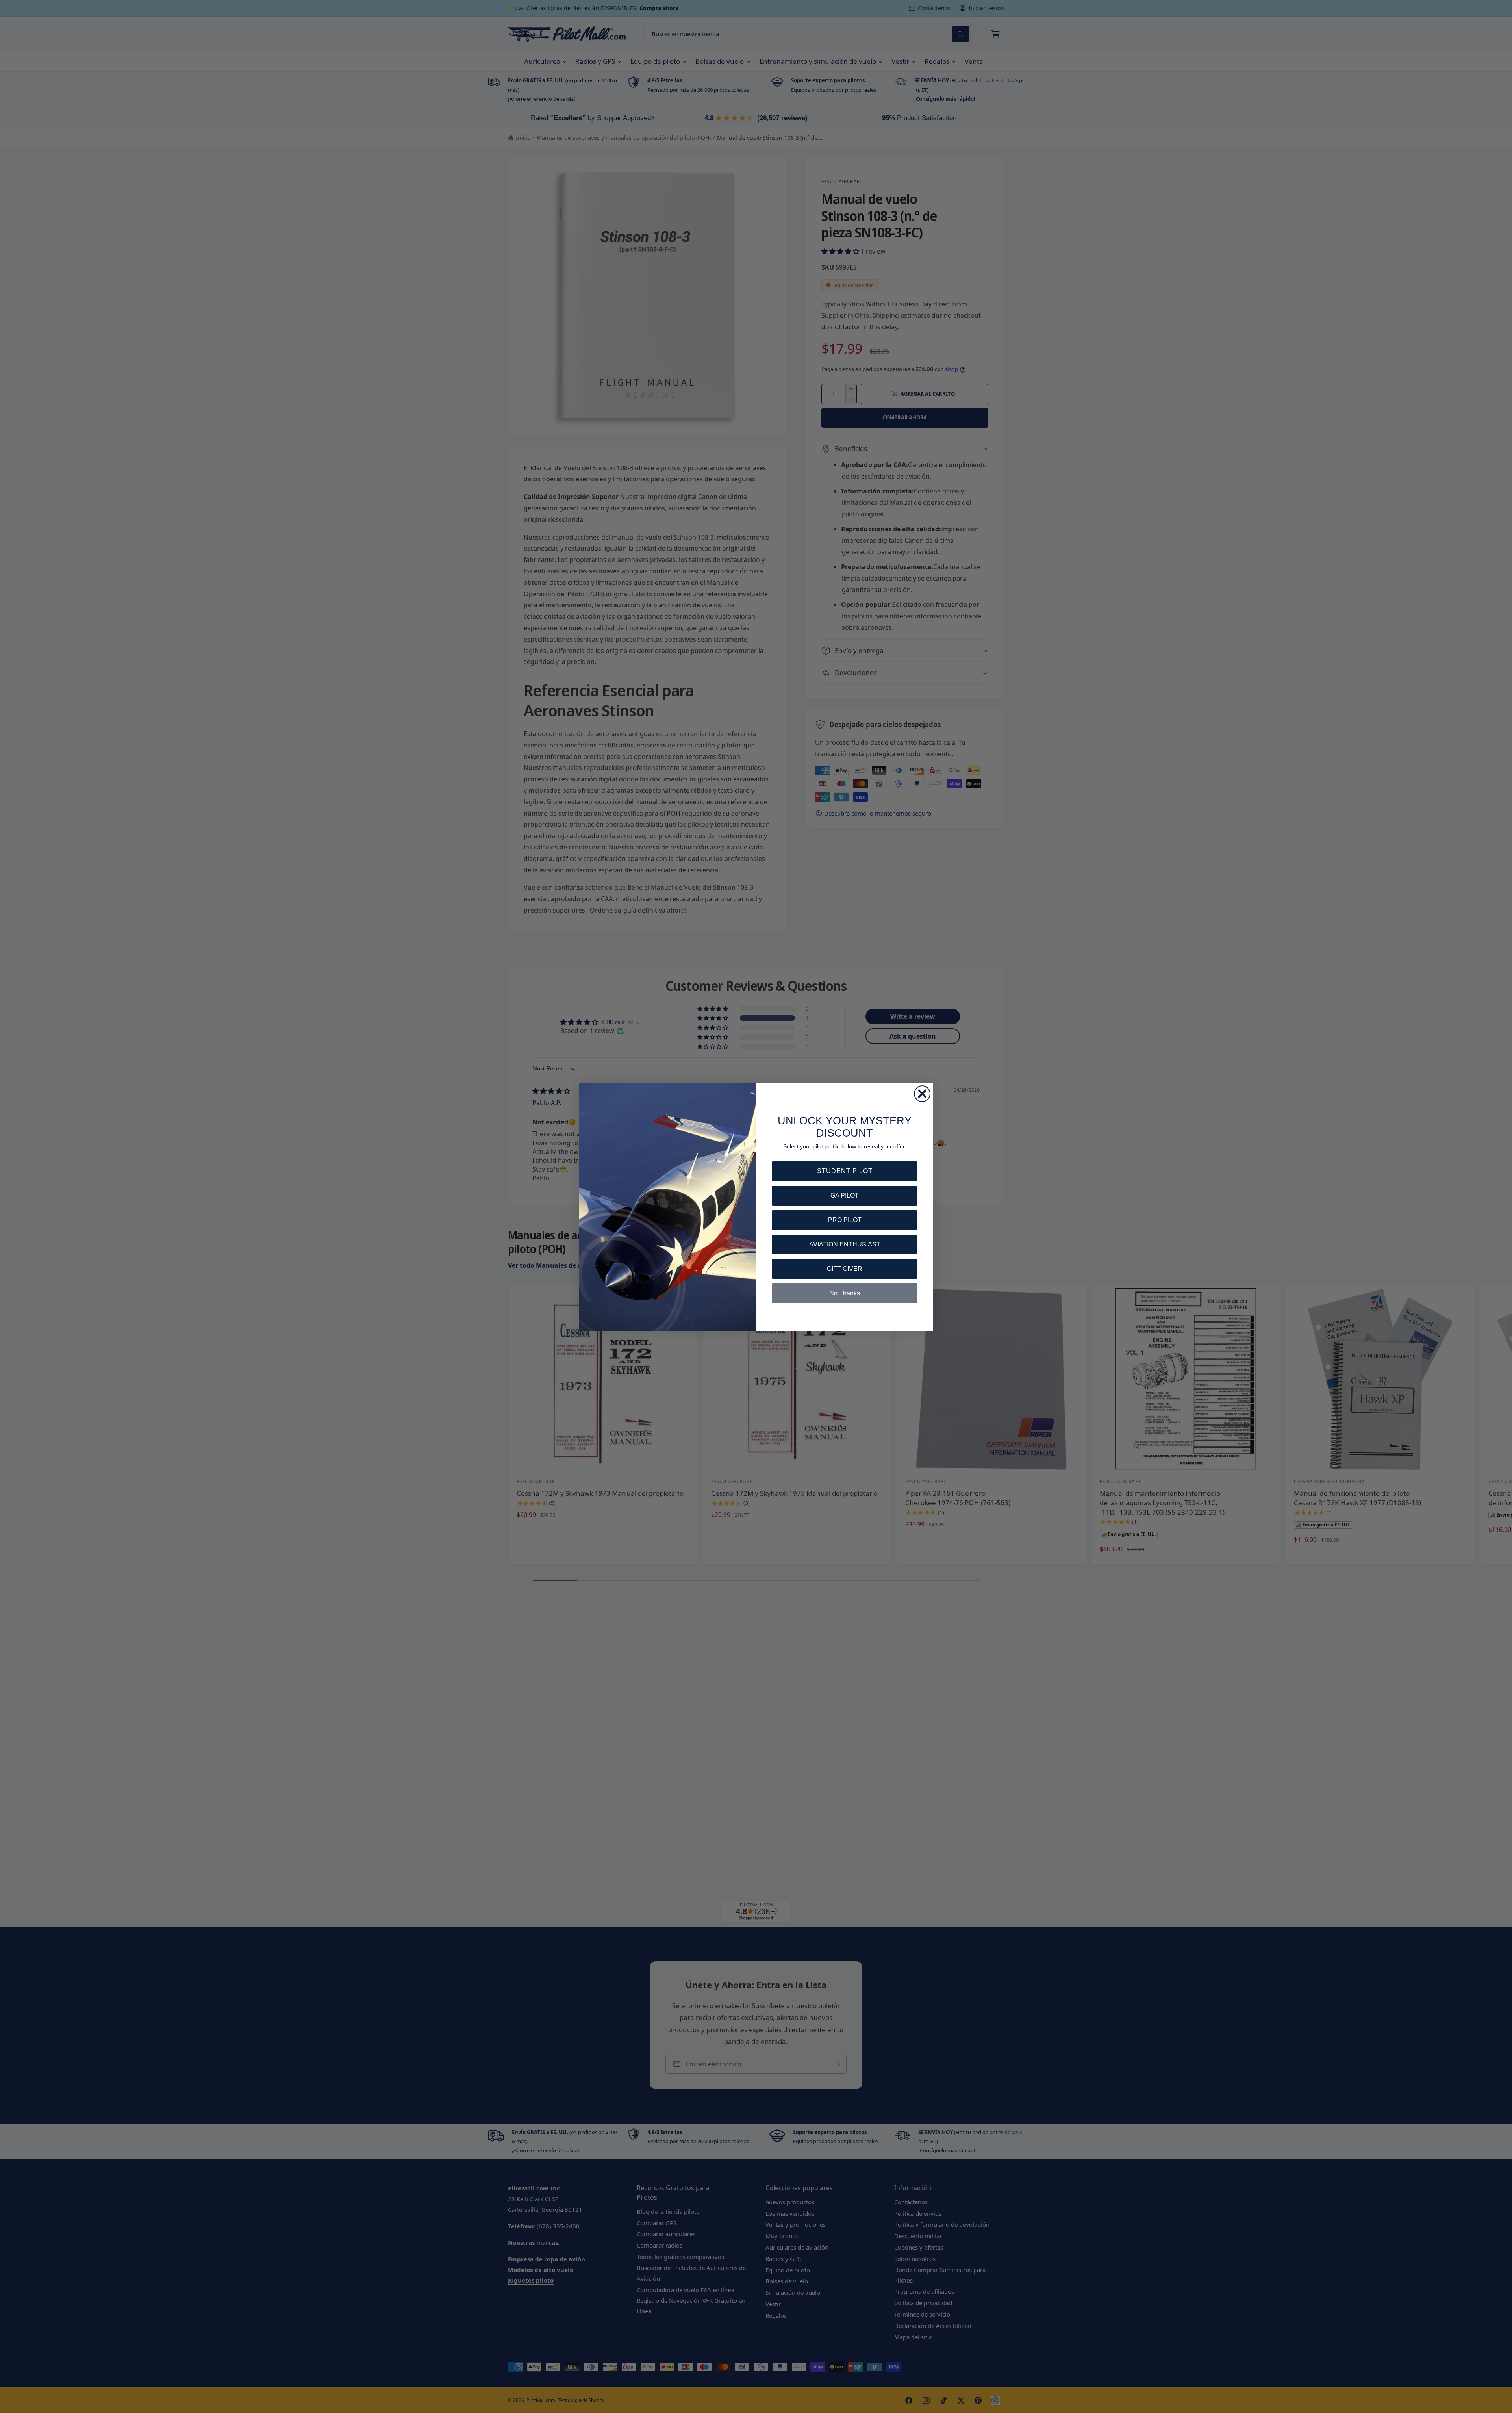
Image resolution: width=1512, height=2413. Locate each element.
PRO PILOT (845, 1220)
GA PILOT (845, 1195)
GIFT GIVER (845, 1269)
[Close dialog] (922, 1094)
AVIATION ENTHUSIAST (845, 1244)
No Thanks (845, 1293)
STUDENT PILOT (845, 1171)
